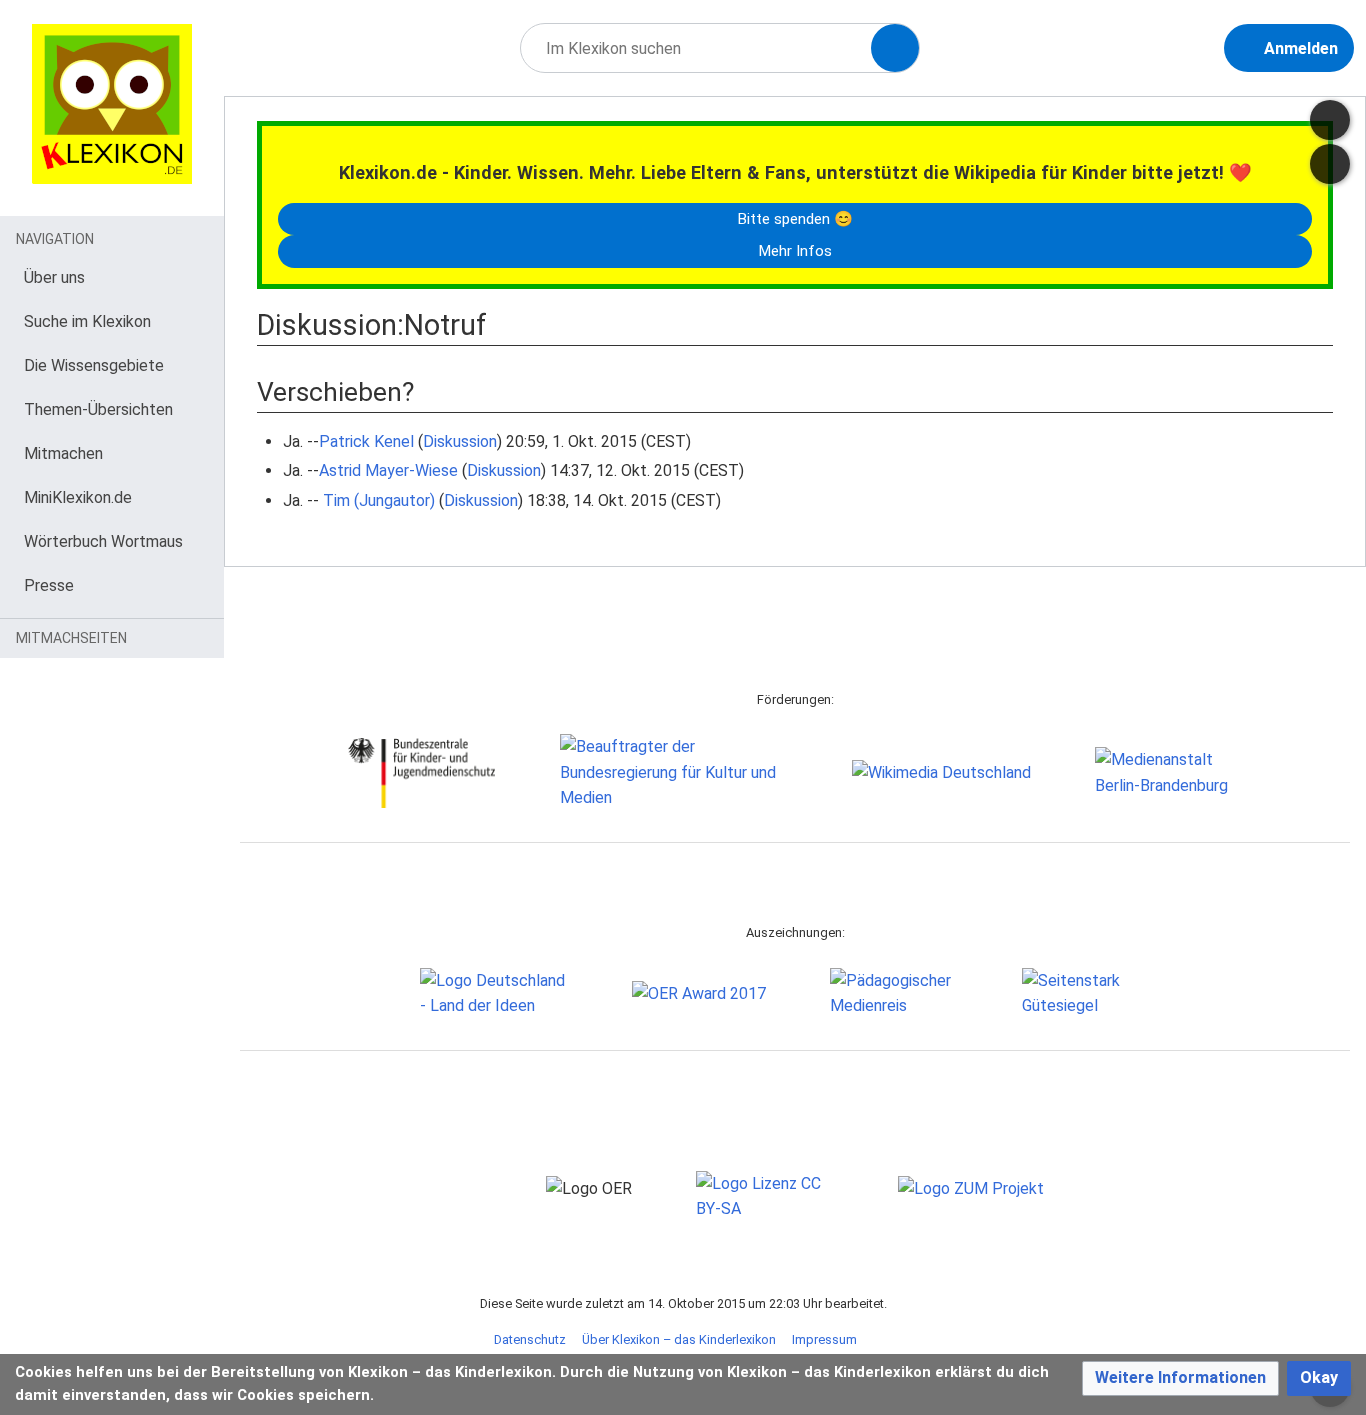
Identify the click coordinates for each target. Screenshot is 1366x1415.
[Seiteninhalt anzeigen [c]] (1330, 120)
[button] (1180, 1378)
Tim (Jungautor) (379, 500)
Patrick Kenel (366, 441)
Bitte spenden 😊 (795, 219)
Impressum (824, 1339)
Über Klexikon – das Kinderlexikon (679, 1339)
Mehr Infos (795, 251)
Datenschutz (530, 1339)
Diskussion (460, 441)
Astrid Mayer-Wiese (388, 470)
